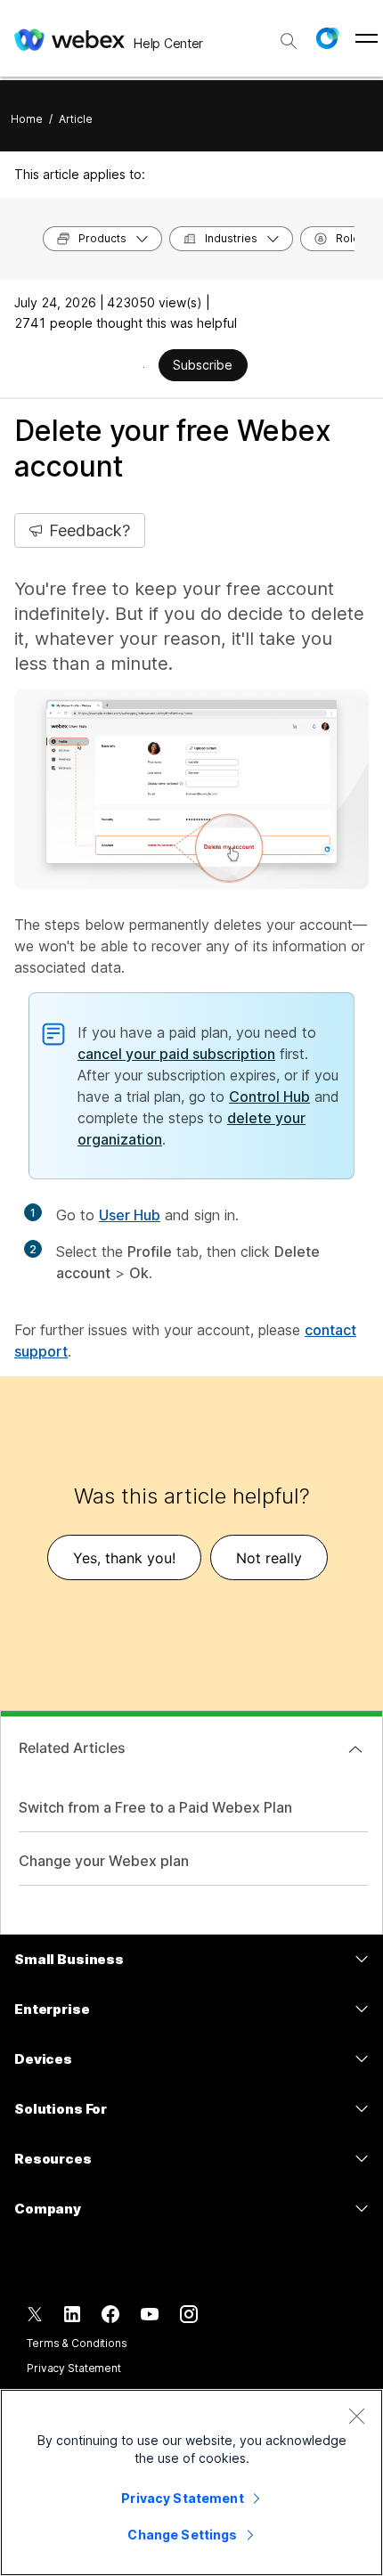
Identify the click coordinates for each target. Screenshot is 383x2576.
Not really (269, 1558)
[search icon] (289, 41)
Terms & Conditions (77, 2343)
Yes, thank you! (124, 1558)
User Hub (130, 1215)
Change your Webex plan (104, 1861)
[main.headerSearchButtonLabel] (289, 35)
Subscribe (203, 365)
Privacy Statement (74, 2368)
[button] (327, 38)
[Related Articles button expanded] (355, 1749)
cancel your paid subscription (176, 1054)
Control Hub (269, 1096)
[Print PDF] (144, 367)
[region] (191, 2482)
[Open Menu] (367, 38)
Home (27, 119)
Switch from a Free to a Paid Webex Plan (155, 1807)
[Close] (356, 2416)
